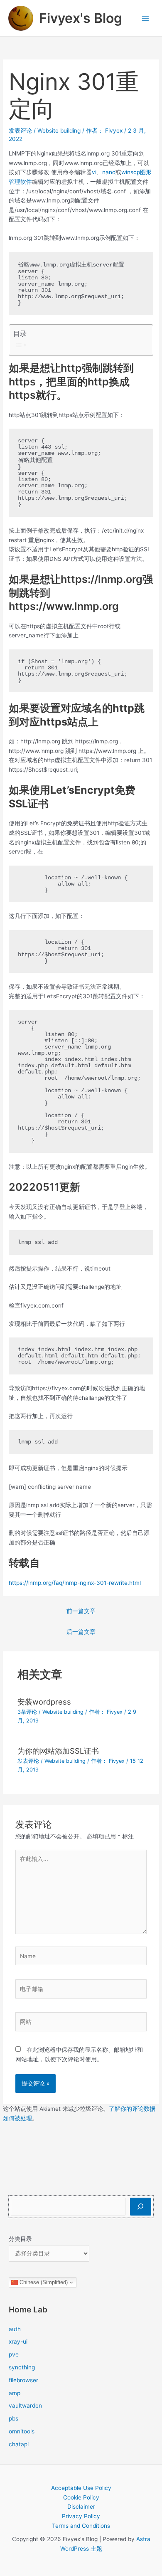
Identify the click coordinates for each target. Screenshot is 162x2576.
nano (109, 172)
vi (94, 172)
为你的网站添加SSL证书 (58, 1751)
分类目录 (20, 2239)
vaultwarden (25, 2406)
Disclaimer (81, 2507)
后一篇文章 (81, 1632)
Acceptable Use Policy (81, 2488)
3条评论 (27, 1712)
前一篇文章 (81, 1611)
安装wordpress (44, 1702)
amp (15, 2393)
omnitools (22, 2431)
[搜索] (141, 2207)
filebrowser (23, 2380)
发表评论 (20, 131)
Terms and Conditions (81, 2526)
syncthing (22, 2367)
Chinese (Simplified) (43, 2282)
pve (14, 2354)
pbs (13, 2418)
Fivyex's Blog (81, 18)
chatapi (19, 2444)
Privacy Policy (81, 2516)
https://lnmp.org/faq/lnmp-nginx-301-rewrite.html (75, 1583)
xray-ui (18, 2342)
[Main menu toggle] (146, 18)
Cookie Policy (81, 2497)
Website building (59, 131)
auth (15, 2329)
